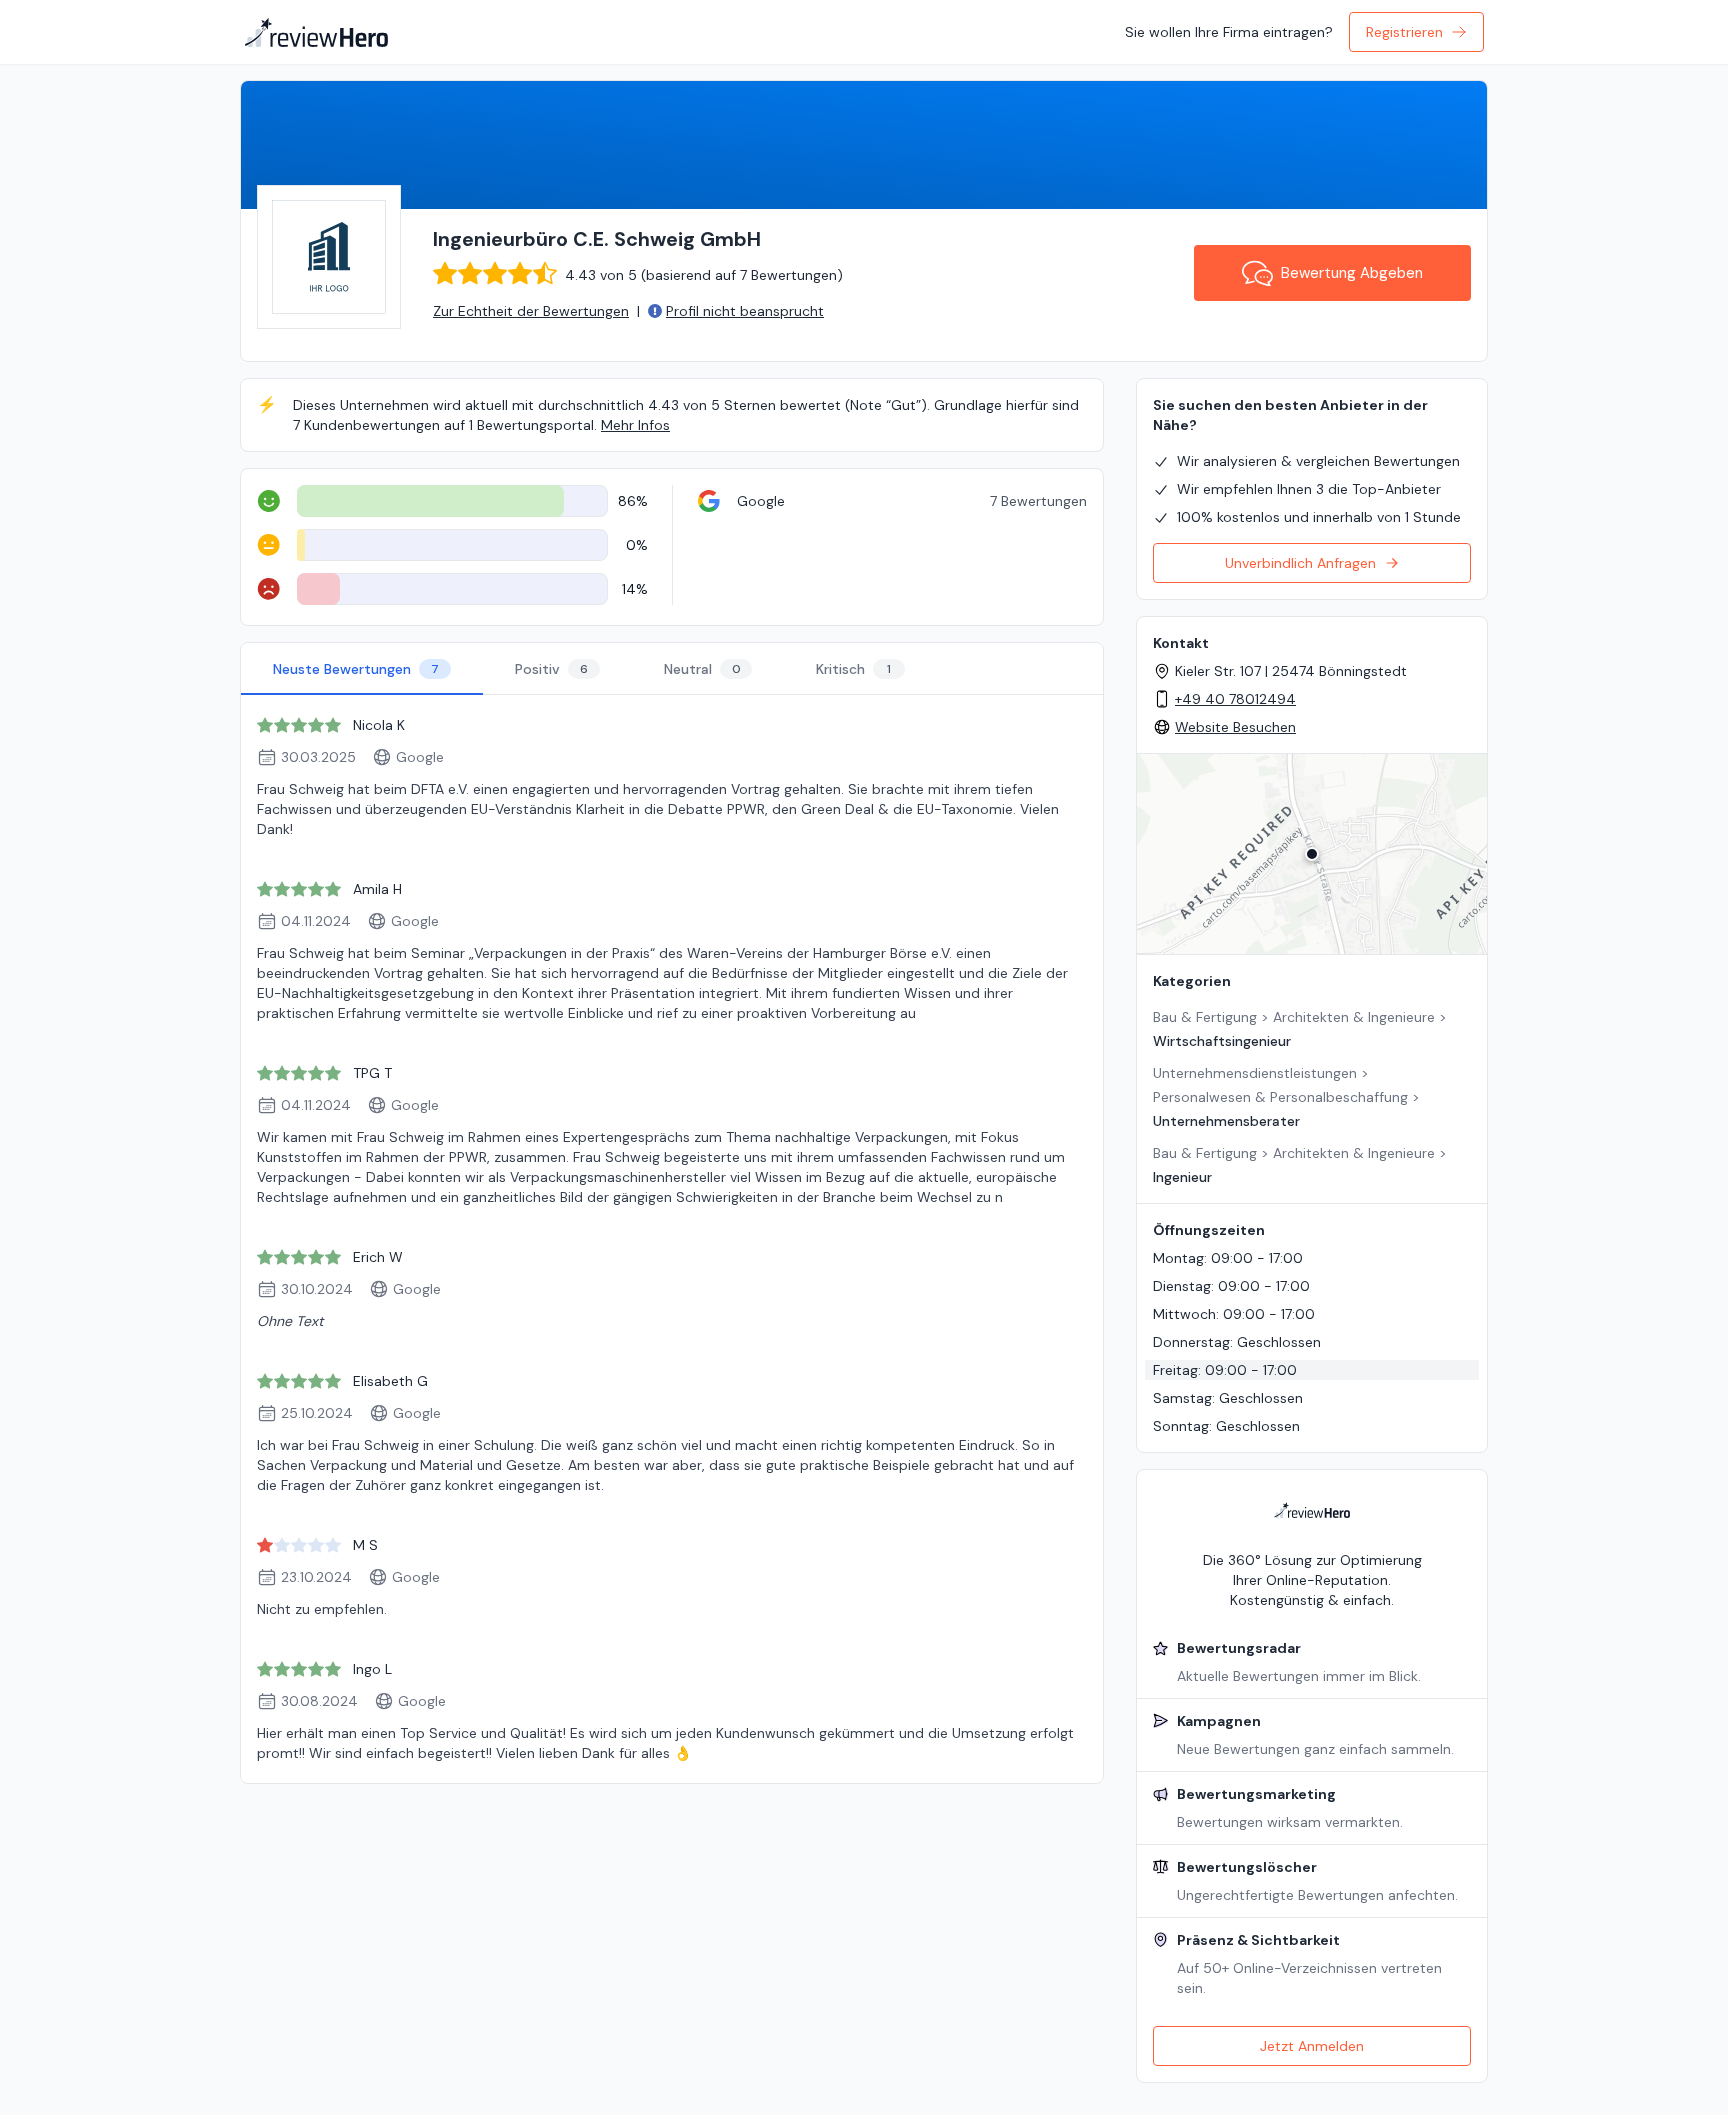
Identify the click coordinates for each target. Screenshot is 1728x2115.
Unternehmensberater (1226, 1121)
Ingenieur (1182, 1177)
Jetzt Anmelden (1312, 2046)
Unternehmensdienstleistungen (1255, 1073)
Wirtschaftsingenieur (1222, 1041)
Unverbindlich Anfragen (1300, 563)
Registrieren (1404, 32)
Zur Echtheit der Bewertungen (531, 311)
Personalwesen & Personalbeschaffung (1280, 1097)
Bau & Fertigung (1205, 1017)
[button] (1312, 854)
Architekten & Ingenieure (1354, 1017)
